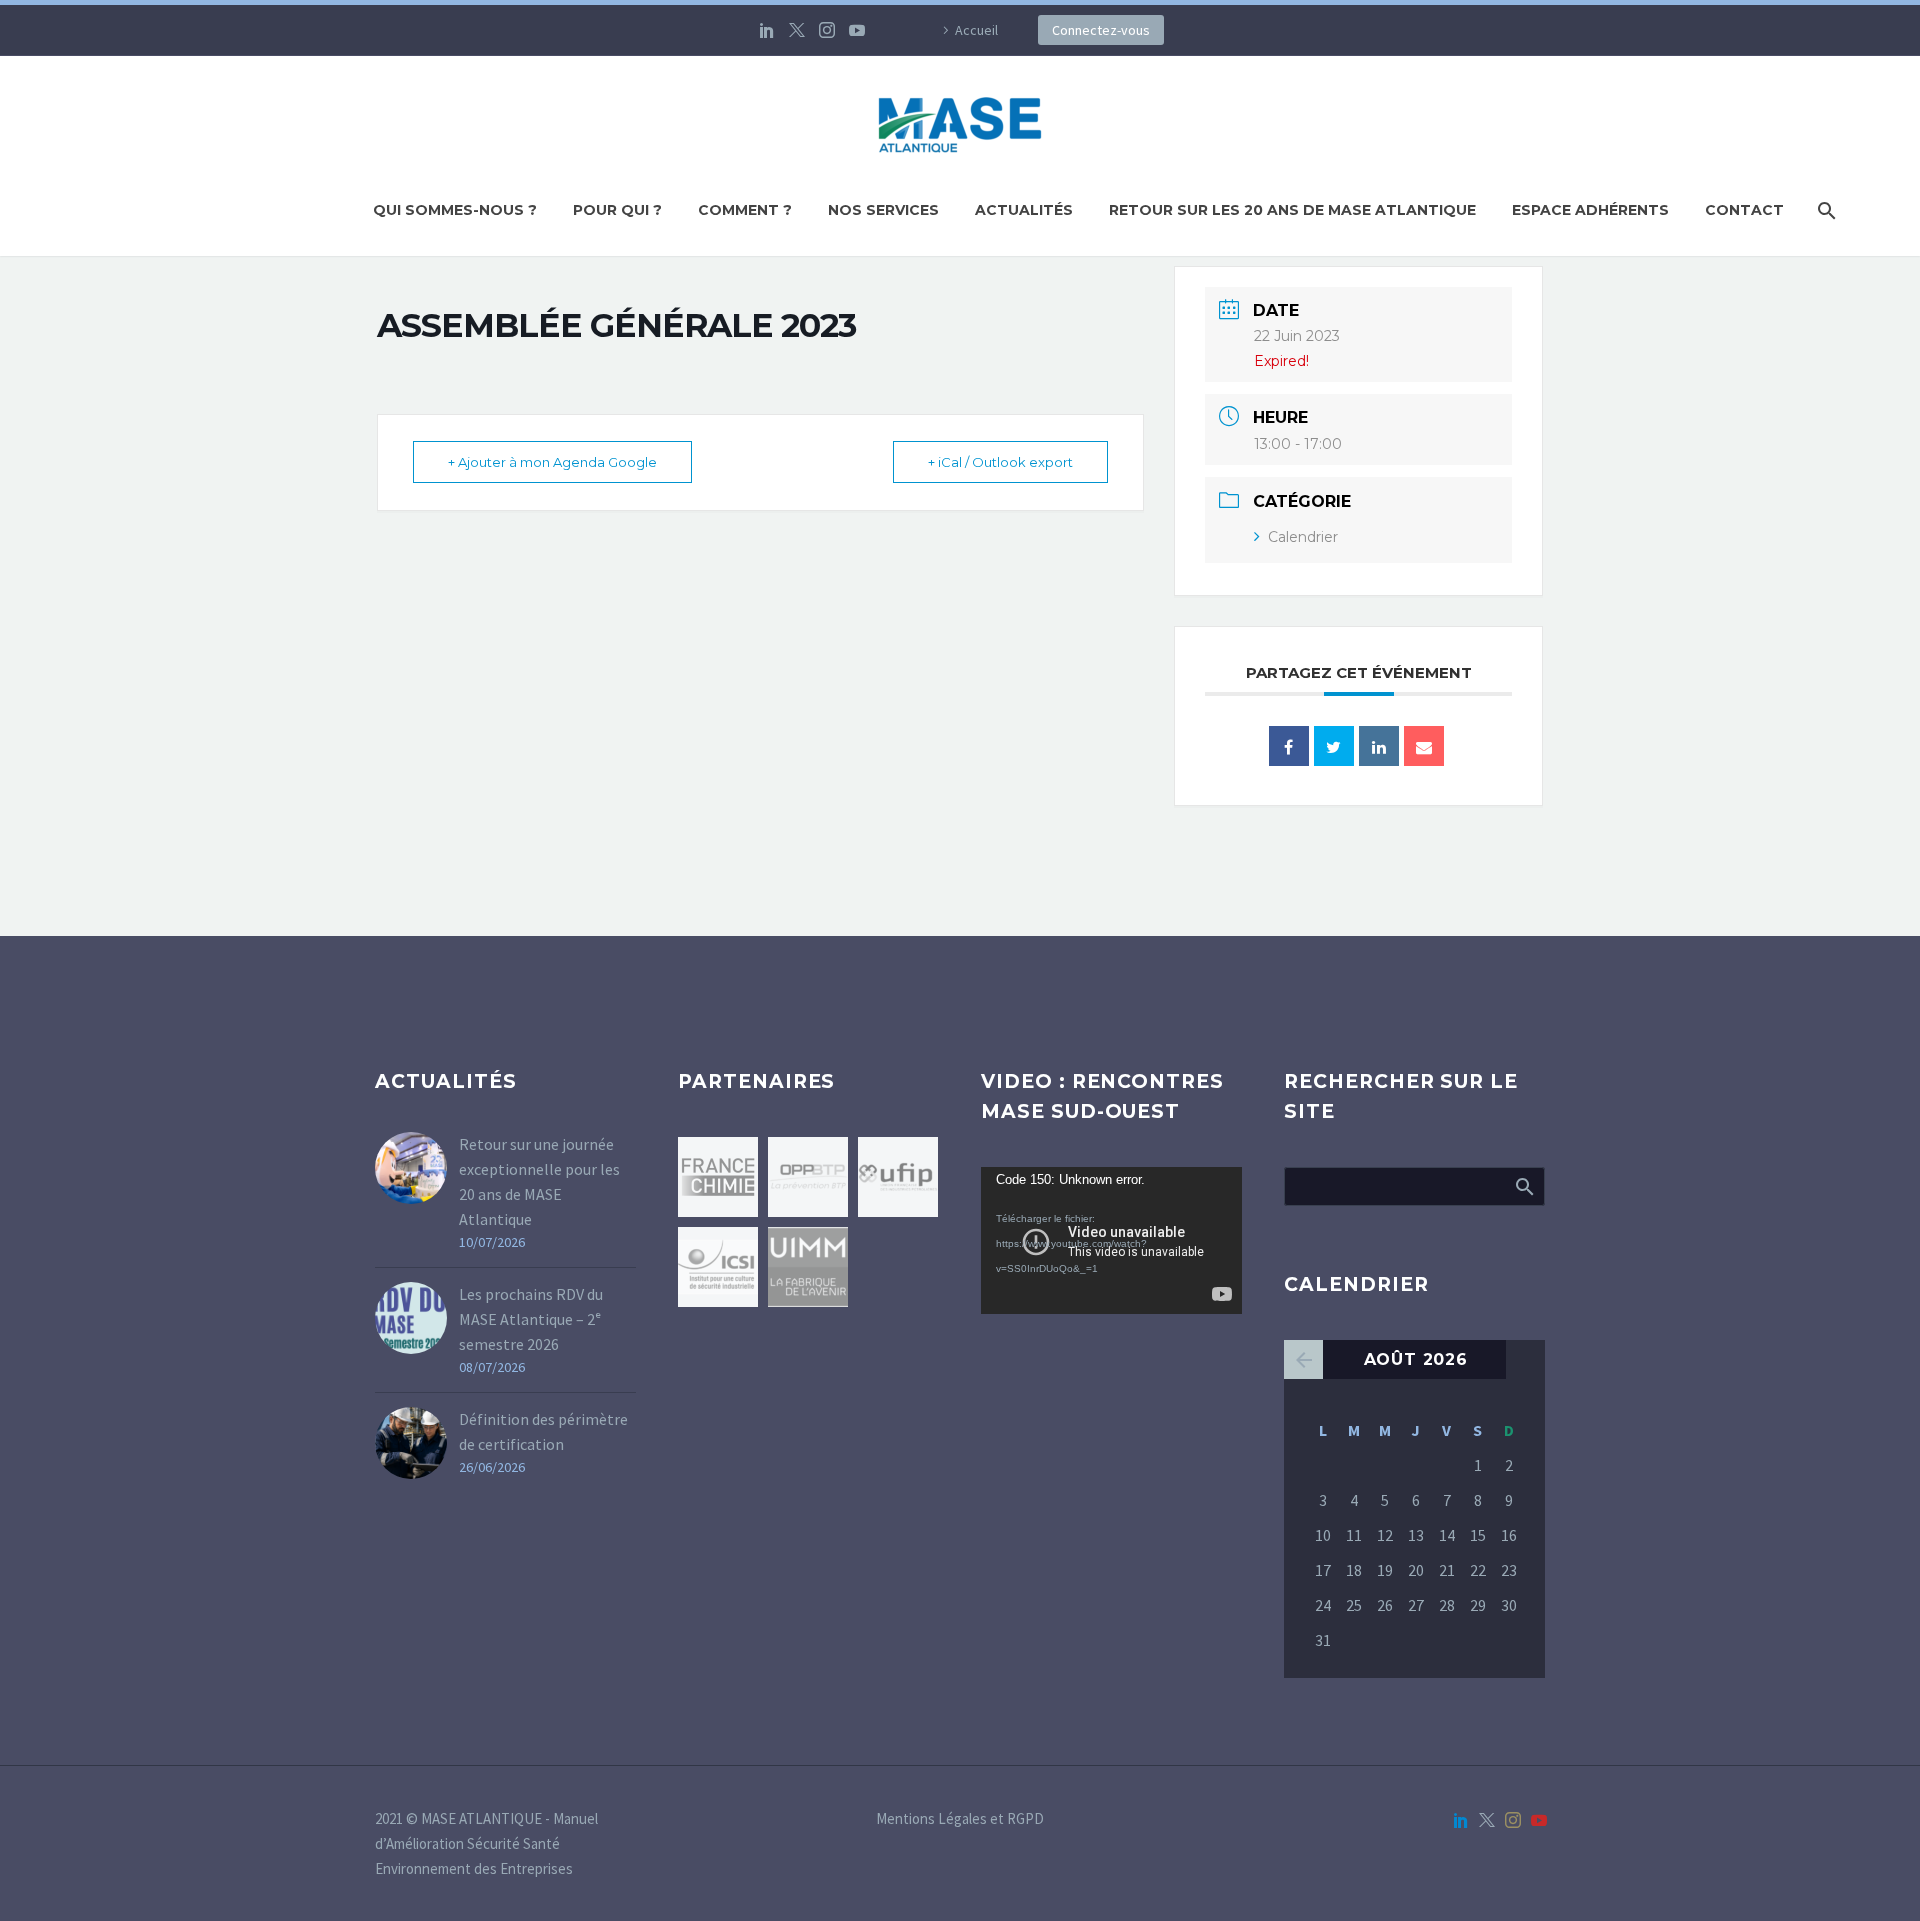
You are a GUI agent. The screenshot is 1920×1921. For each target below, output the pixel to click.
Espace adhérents (1590, 210)
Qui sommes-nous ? (455, 210)
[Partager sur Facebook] (1289, 746)
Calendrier (1303, 537)
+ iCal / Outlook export (1000, 462)
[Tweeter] (1334, 746)
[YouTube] (857, 30)
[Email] (1424, 746)
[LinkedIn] (767, 30)
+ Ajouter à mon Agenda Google (552, 462)
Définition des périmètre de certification (543, 1431)
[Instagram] (827, 30)
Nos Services (883, 210)
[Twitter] (797, 30)
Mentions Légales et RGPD (960, 1819)
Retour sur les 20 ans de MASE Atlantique (1292, 210)
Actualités (1024, 210)
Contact (1744, 210)
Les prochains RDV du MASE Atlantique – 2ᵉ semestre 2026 (531, 1319)
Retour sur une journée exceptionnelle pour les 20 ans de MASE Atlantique (539, 1181)
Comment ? (745, 210)
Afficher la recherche (1523, 1186)
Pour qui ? (617, 210)
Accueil (976, 30)
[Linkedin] (1379, 746)
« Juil (1303, 1359)
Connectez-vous (1101, 30)
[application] (1111, 1240)
